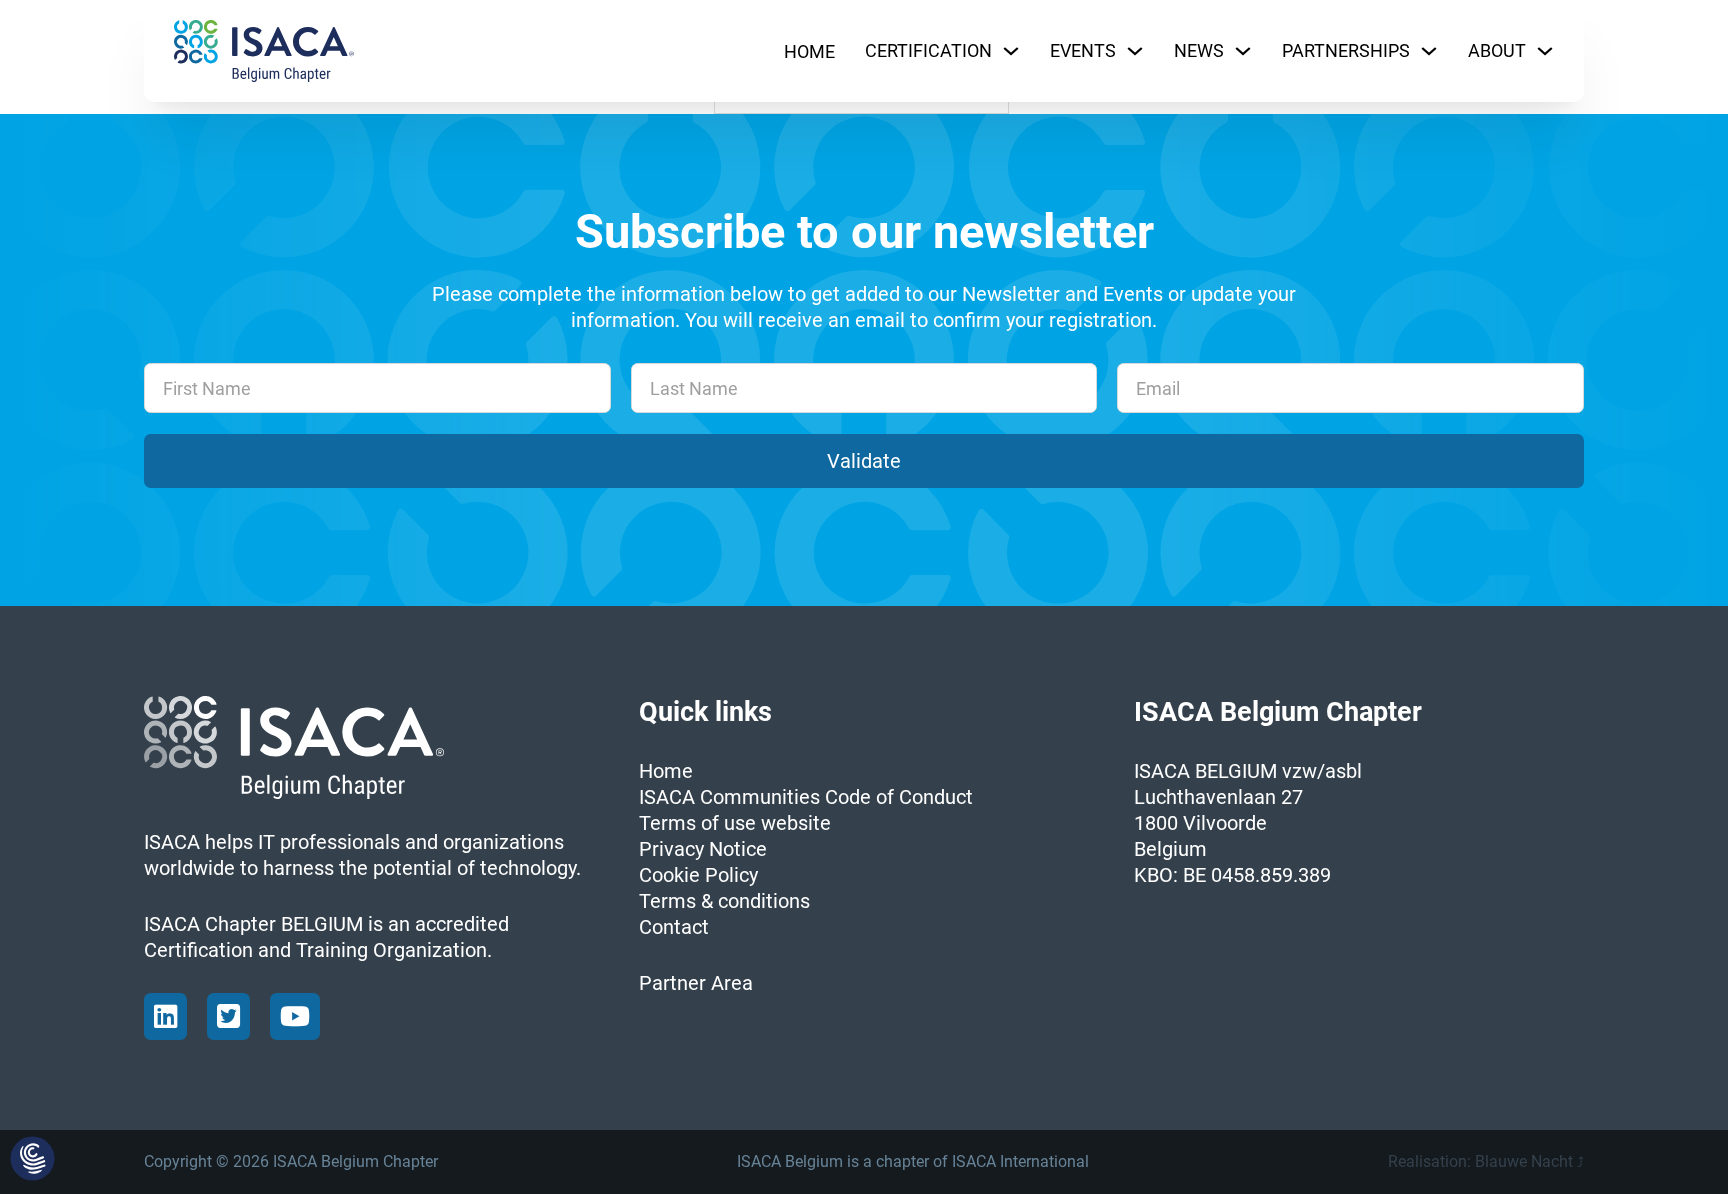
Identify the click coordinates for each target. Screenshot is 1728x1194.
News (1199, 50)
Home (809, 51)
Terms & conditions (724, 901)
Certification (928, 50)
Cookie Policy (698, 875)
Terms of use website (735, 823)
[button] (32, 1160)
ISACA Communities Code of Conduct (806, 797)
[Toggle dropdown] (1011, 51)
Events (1083, 50)
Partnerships (1346, 50)
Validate (864, 461)
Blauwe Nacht (1524, 1161)
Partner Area (696, 983)
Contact (674, 927)
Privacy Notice (703, 849)
